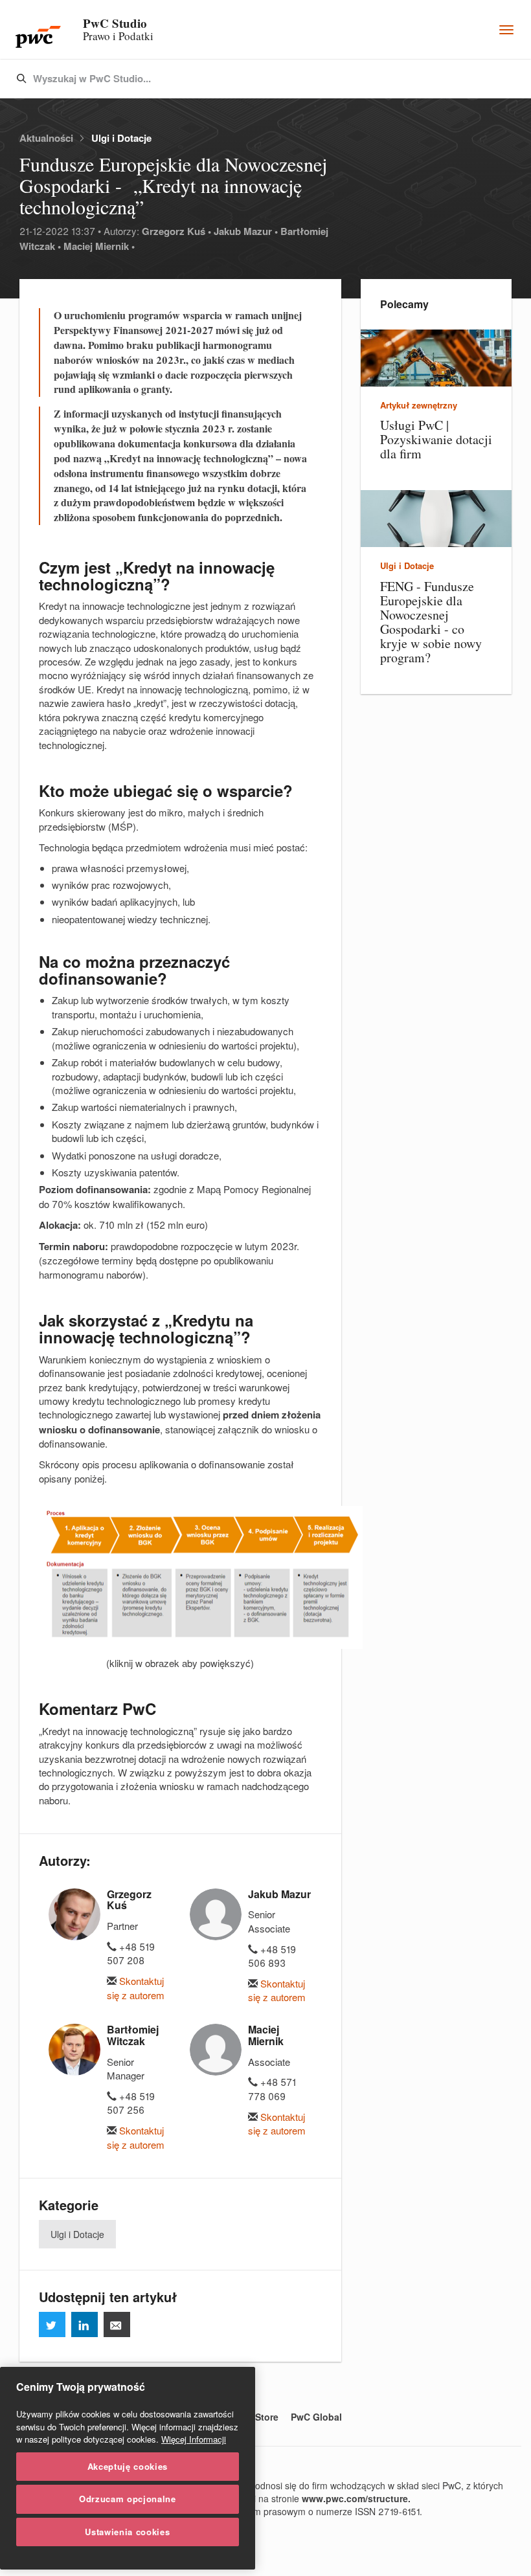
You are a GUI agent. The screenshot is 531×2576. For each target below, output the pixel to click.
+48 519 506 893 (272, 1956)
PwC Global (316, 2417)
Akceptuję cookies (128, 2466)
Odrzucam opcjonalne (127, 2499)
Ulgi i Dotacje (121, 138)
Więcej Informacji (194, 2439)
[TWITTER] (52, 2324)
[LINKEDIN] (85, 2324)
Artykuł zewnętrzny (419, 405)
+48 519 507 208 (131, 1953)
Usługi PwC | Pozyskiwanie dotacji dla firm (436, 439)
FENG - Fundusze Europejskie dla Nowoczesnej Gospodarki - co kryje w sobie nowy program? (431, 622)
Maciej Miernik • (99, 246)
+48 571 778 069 (272, 2089)
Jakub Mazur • (246, 231)
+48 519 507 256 (131, 2103)
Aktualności (46, 138)
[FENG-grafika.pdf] (180, 1578)
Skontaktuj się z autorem (136, 1988)
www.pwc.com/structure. (356, 2498)
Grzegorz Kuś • (176, 231)
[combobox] (238, 79)
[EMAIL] (117, 2324)
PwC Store (256, 2417)
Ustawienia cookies (127, 2532)
